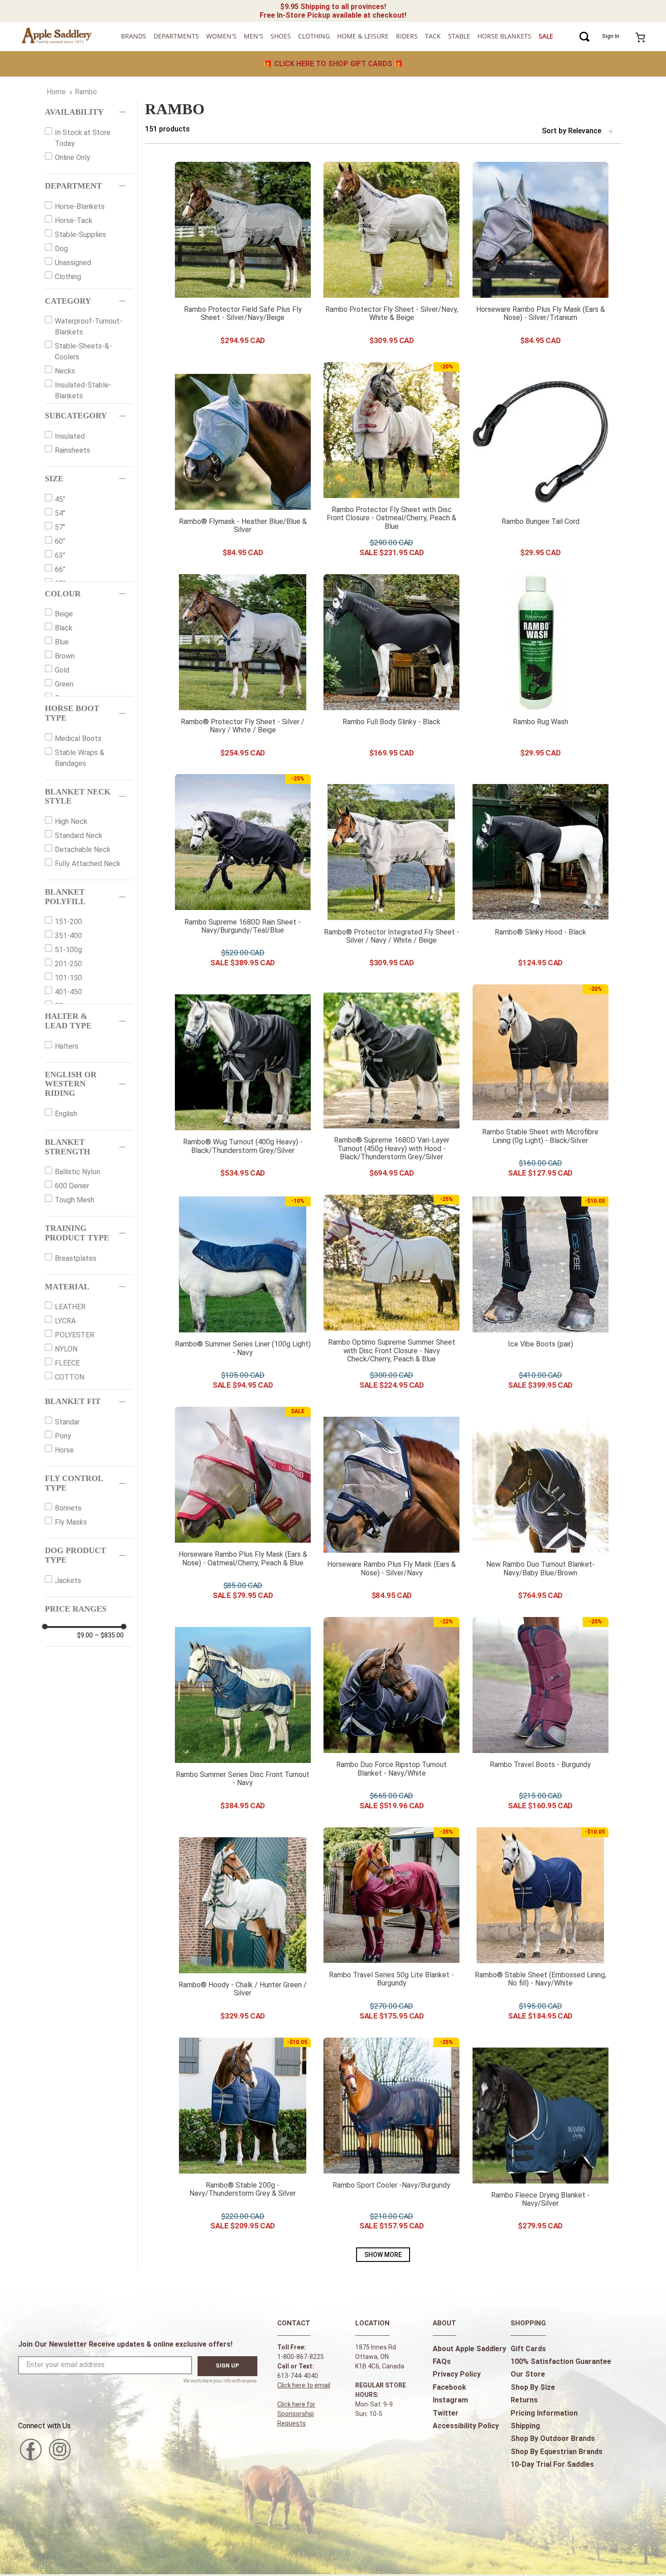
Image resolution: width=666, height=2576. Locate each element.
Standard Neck (79, 835)
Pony (63, 1436)
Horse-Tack (74, 220)
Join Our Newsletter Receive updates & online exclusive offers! (125, 2344)
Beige (64, 614)
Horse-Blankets (80, 206)
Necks (65, 371)
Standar (67, 1422)
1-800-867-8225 (301, 2357)
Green (64, 684)
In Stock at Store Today (83, 138)
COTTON (70, 1377)
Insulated (70, 436)
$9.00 (85, 1635)
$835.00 (109, 1635)
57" (60, 527)
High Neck (71, 821)
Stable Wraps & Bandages (80, 758)
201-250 (68, 964)
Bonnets (68, 1508)
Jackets (68, 1581)
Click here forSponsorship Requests (296, 2414)
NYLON (66, 1349)
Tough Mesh (75, 1200)
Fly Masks (71, 1522)
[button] (89, 112)
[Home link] (56, 92)
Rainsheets (72, 450)
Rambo (86, 92)
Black (64, 628)
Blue (62, 642)
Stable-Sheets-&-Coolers (83, 351)
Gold (62, 670)
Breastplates (76, 1258)
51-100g (68, 950)
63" (60, 555)
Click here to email (304, 2385)
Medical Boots (78, 738)
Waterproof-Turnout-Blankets (89, 327)
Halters (67, 1046)
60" (60, 541)
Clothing (68, 277)
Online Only (72, 157)
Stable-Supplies (80, 235)
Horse (64, 1450)
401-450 (68, 992)
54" (60, 513)
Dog (61, 249)
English (66, 1114)
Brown (65, 656)
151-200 (68, 922)
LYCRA (65, 1321)
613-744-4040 (298, 2376)
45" (60, 499)
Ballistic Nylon (77, 1172)
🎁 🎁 (333, 64)
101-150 (68, 978)
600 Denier (72, 1186)
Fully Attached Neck (88, 864)
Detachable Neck (83, 850)
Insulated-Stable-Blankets (83, 390)
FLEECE (67, 1363)
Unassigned (73, 263)
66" (60, 569)
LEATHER (70, 1307)
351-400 (68, 936)
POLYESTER (75, 1335)
